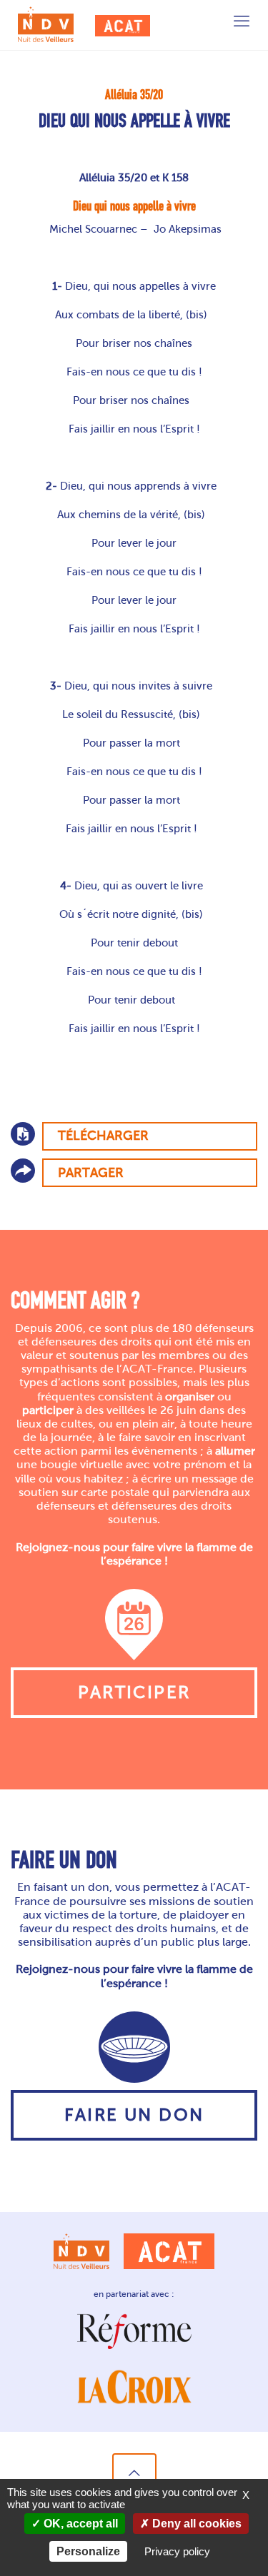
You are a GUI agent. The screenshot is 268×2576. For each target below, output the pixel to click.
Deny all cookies (195, 2524)
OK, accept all (79, 2524)
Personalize (88, 2551)
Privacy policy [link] (177, 2551)
